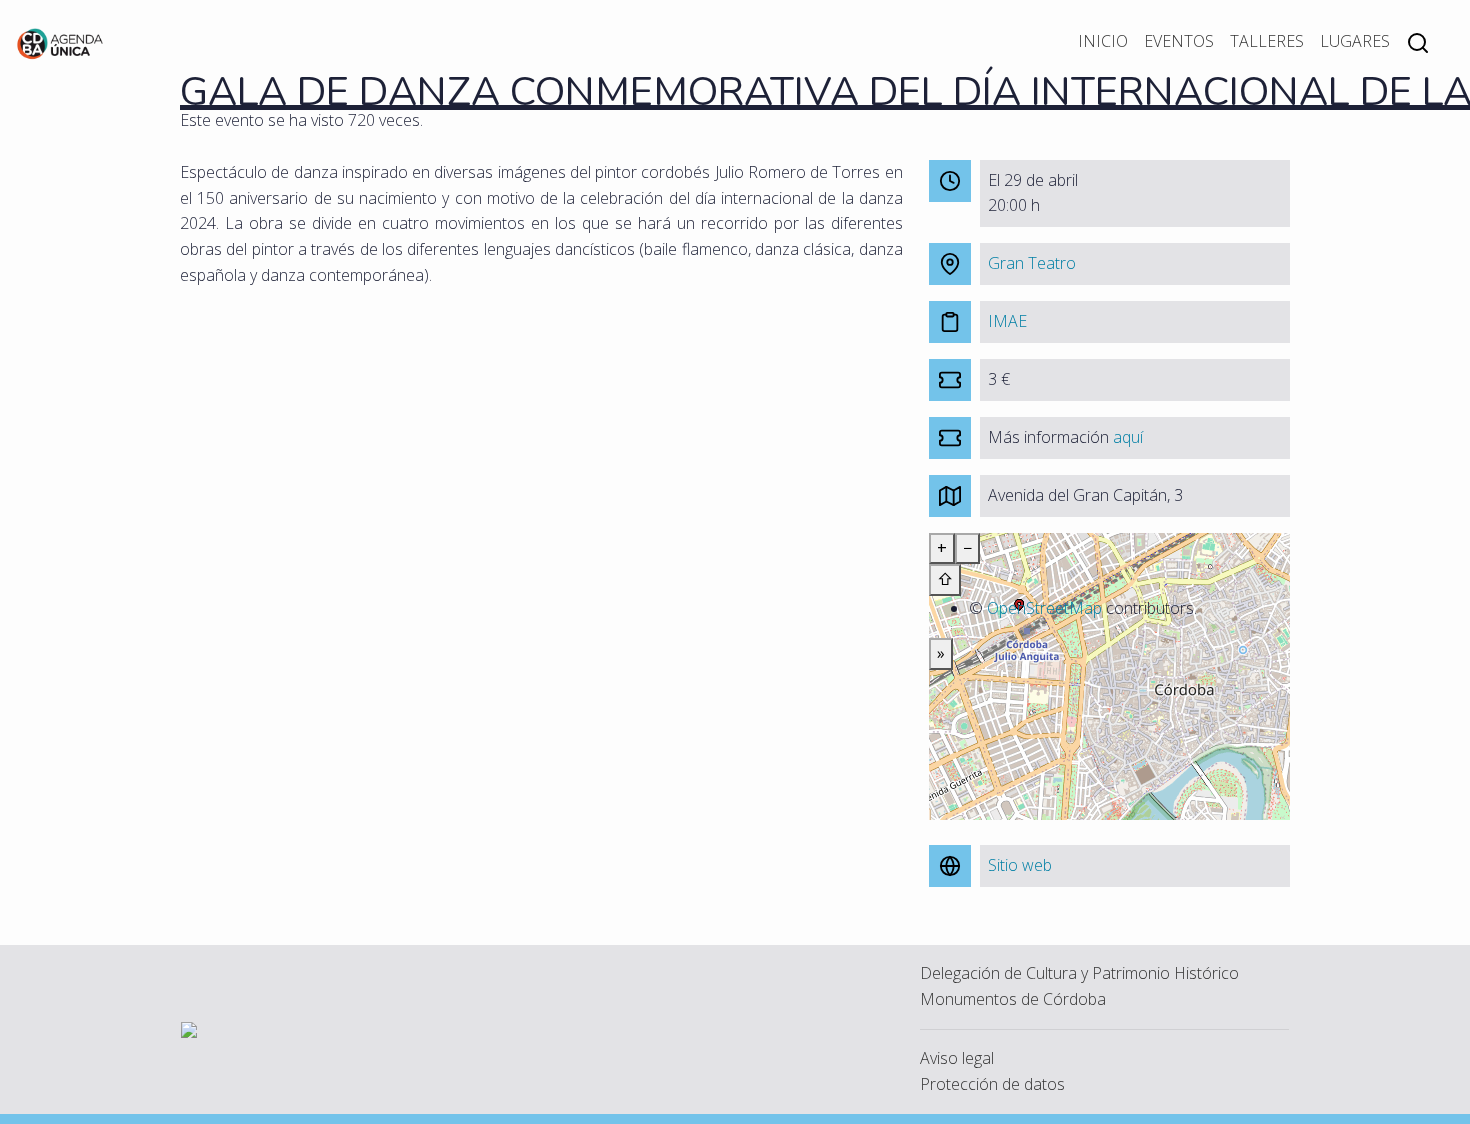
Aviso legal (957, 1058)
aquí (1128, 437)
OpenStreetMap (1044, 608)
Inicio (1103, 41)
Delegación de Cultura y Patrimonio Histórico (1079, 973)
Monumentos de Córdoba (1013, 999)
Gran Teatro (1032, 263)
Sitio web (1020, 865)
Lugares (1355, 41)
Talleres (1267, 41)
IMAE (1007, 321)
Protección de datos (992, 1084)
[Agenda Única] (60, 42)
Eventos (1179, 41)
